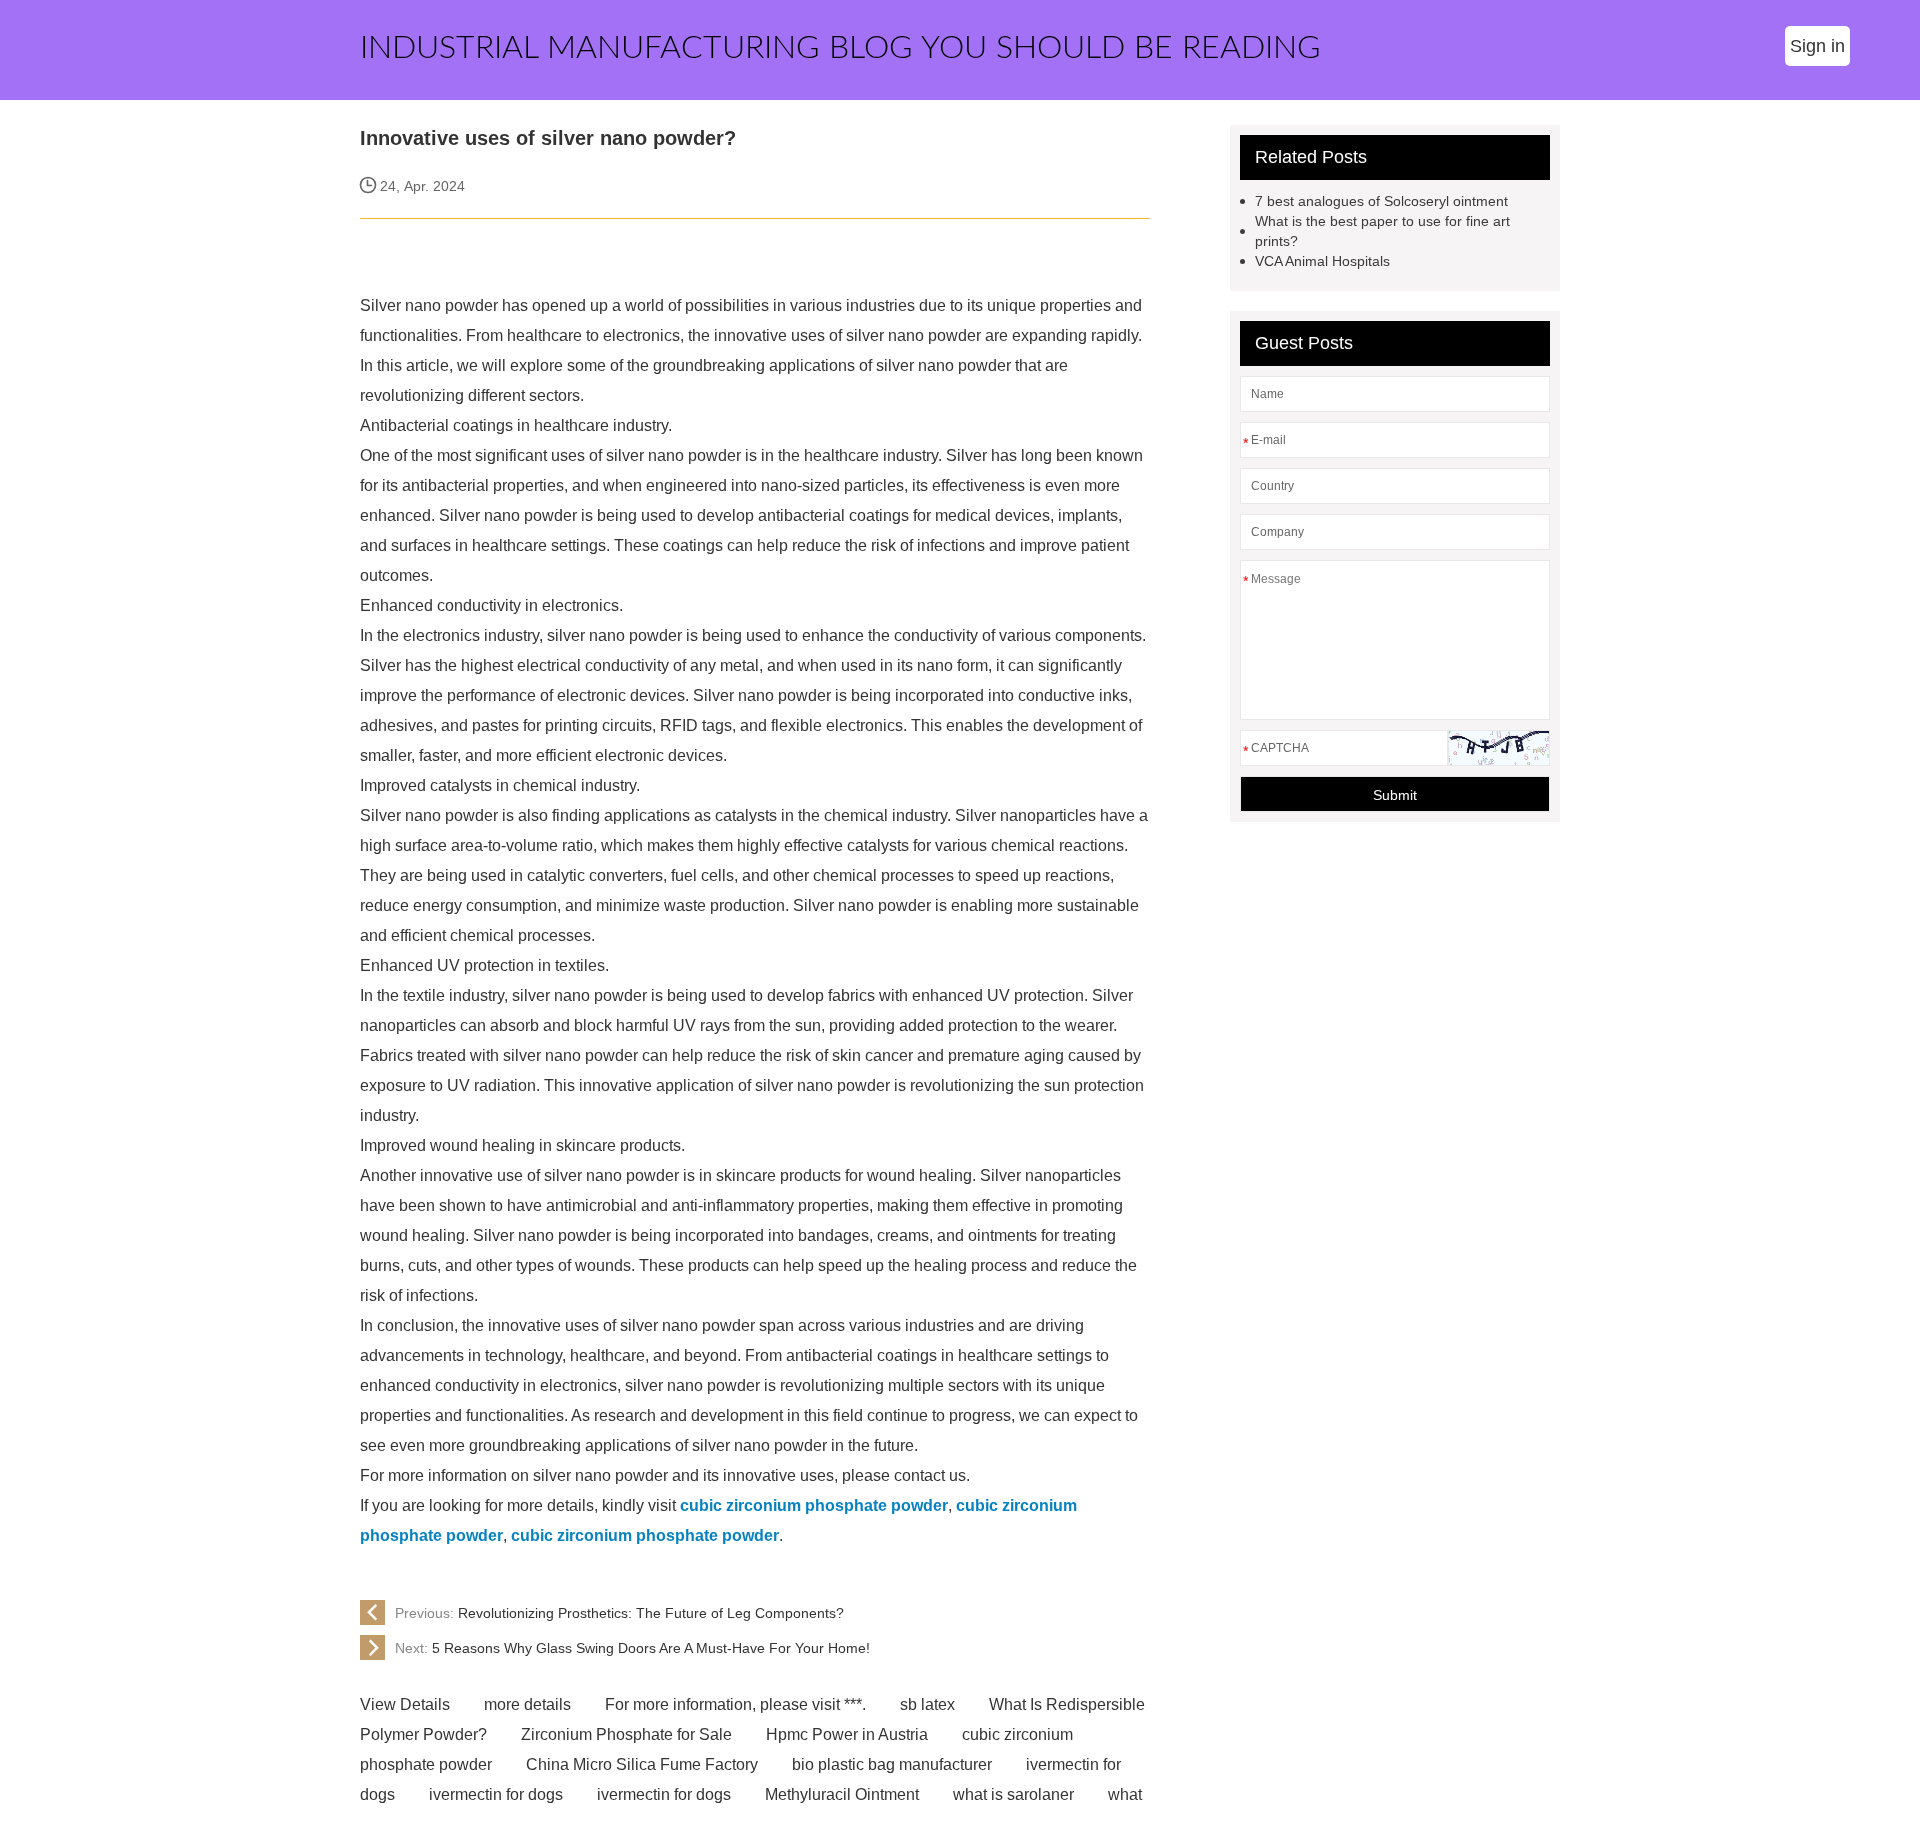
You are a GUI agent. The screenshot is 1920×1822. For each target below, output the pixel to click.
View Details (405, 1704)
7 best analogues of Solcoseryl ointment (1381, 201)
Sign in (1817, 46)
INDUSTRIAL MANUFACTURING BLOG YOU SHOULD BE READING (840, 48)
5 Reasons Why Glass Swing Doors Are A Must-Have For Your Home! (632, 1648)
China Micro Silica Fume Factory (642, 1764)
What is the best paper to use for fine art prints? (1382, 231)
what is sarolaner (1013, 1794)
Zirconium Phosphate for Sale (626, 1734)
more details (527, 1704)
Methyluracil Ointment (842, 1794)
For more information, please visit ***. (735, 1704)
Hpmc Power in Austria (847, 1734)
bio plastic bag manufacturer (892, 1764)
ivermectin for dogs (496, 1794)
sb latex (927, 1704)
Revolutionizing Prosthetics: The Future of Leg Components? (619, 1613)
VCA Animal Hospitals (1322, 261)
